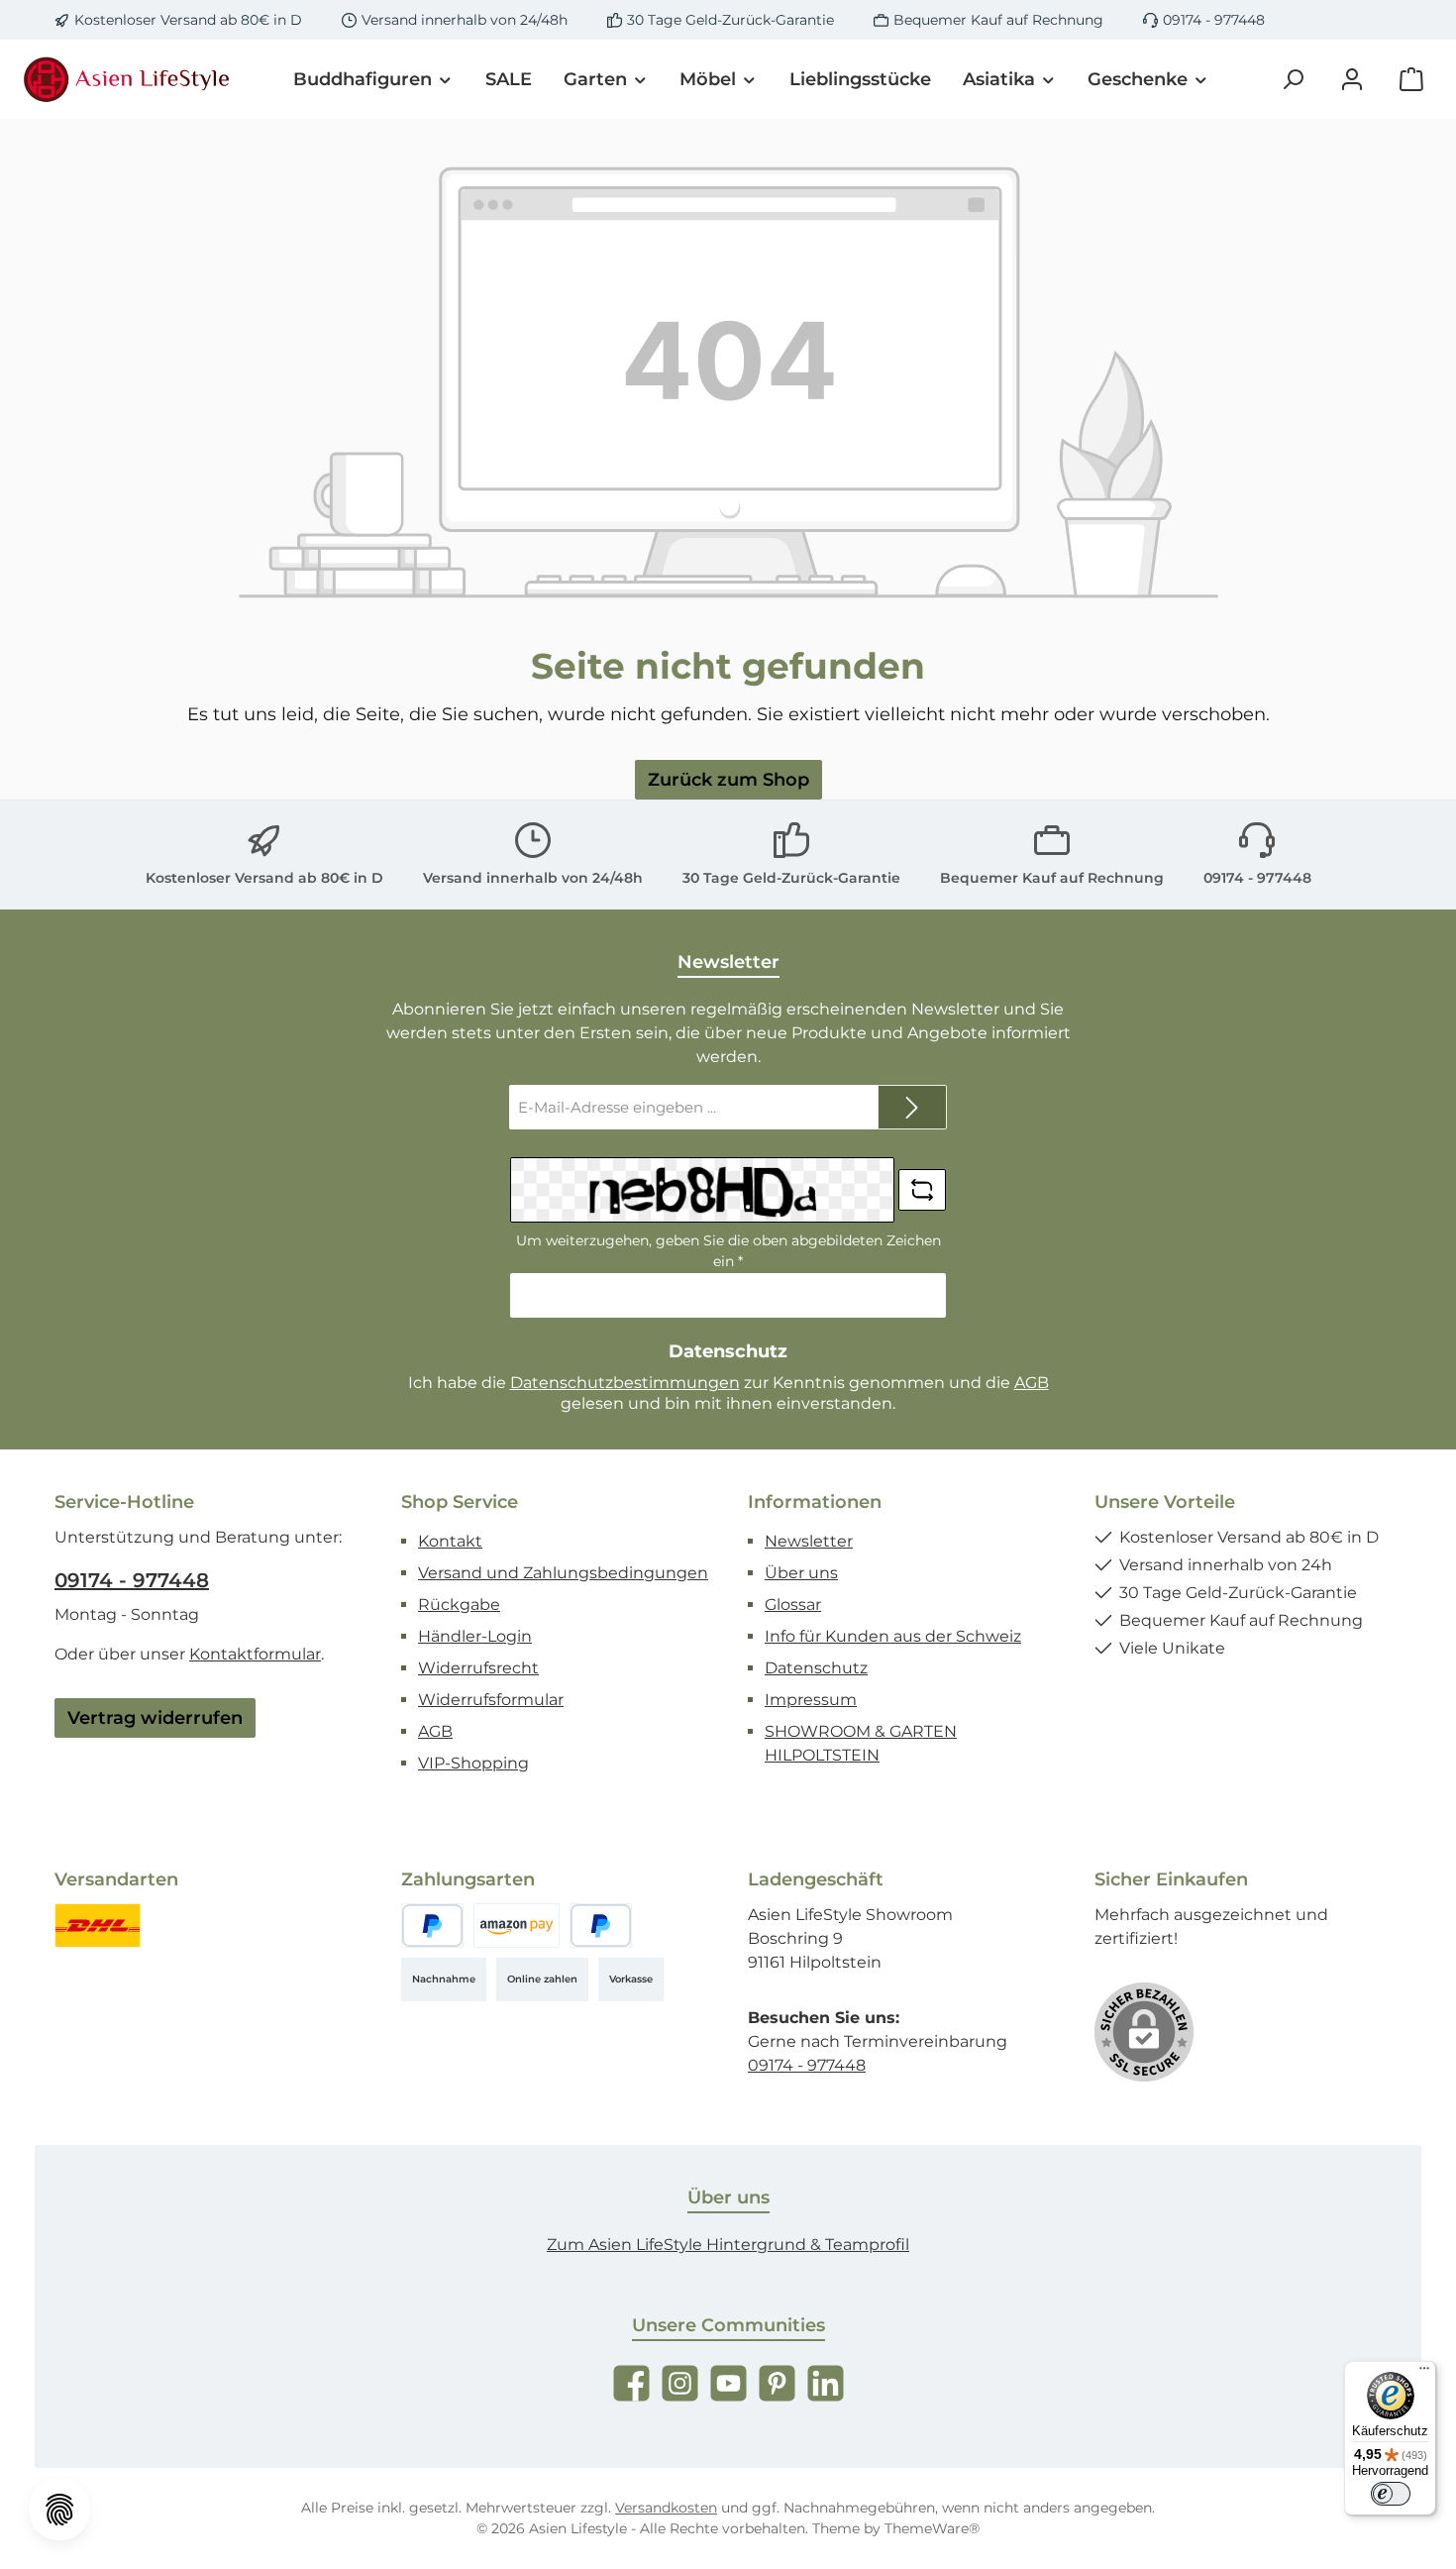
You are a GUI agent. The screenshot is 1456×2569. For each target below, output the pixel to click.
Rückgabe (459, 1605)
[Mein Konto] (1352, 80)
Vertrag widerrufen (155, 1718)
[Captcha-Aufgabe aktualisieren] (922, 1190)
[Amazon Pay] (517, 1926)
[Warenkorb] (1411, 80)
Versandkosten (666, 2508)
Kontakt (450, 1541)
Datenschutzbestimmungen (625, 1383)
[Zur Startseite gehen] (129, 79)
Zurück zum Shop (728, 780)
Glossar (793, 1605)
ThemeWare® (932, 2528)
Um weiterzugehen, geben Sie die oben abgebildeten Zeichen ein (728, 1251)
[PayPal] (432, 1926)
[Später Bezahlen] (601, 1926)
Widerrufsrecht (478, 1668)
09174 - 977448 (1214, 20)
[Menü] (1424, 2373)
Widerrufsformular (491, 1700)
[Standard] (98, 1926)
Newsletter (809, 1541)
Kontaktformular (255, 1654)
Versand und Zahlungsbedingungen (563, 1573)
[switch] (1391, 2494)
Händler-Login (475, 1636)
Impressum (811, 1700)
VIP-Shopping (473, 1763)
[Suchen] (1293, 80)
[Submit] (912, 1107)
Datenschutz (816, 1668)
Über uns (801, 1573)
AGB (1032, 1383)
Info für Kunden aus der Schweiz (893, 1636)
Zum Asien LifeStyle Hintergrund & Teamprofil (728, 2245)
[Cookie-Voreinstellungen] (59, 2510)
